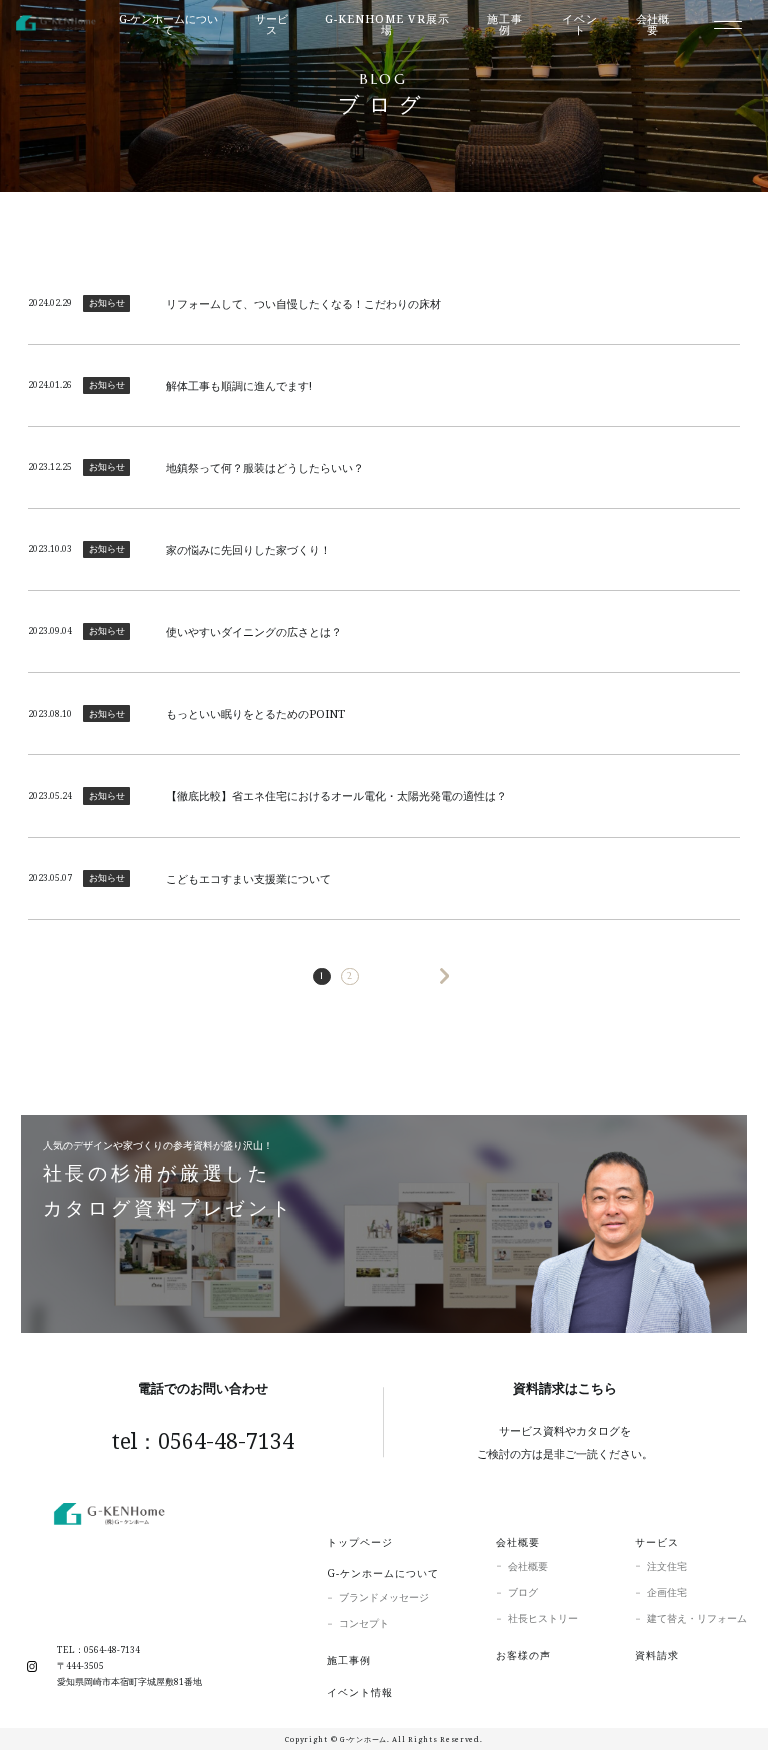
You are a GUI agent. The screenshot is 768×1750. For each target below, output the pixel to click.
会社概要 (518, 1542)
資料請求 (657, 1655)
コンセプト (364, 1623)
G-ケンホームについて (383, 1573)
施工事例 (505, 24)
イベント (580, 24)
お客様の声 (523, 1655)
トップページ (360, 1542)
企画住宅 (667, 1592)
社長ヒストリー (543, 1618)
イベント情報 (360, 1692)
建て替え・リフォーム (697, 1618)
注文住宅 (667, 1566)
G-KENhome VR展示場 (387, 24)
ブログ (523, 1592)
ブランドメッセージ (384, 1597)
